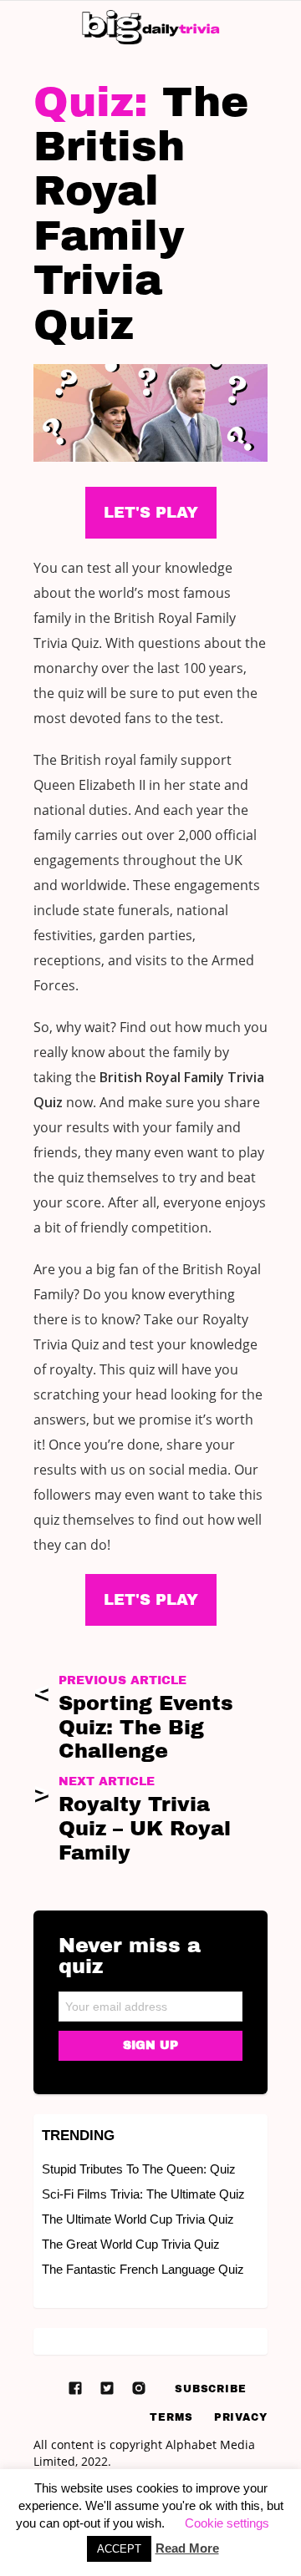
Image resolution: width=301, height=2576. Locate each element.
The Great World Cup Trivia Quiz (131, 2244)
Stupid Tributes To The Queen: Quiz (139, 2169)
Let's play (151, 1600)
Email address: (150, 2001)
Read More (187, 2548)
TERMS (171, 2417)
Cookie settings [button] (227, 2523)
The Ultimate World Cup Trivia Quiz (138, 2219)
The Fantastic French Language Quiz (143, 2269)
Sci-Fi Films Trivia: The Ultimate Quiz (143, 2194)
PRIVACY (241, 2417)
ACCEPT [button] (119, 2549)
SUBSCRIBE (211, 2389)
